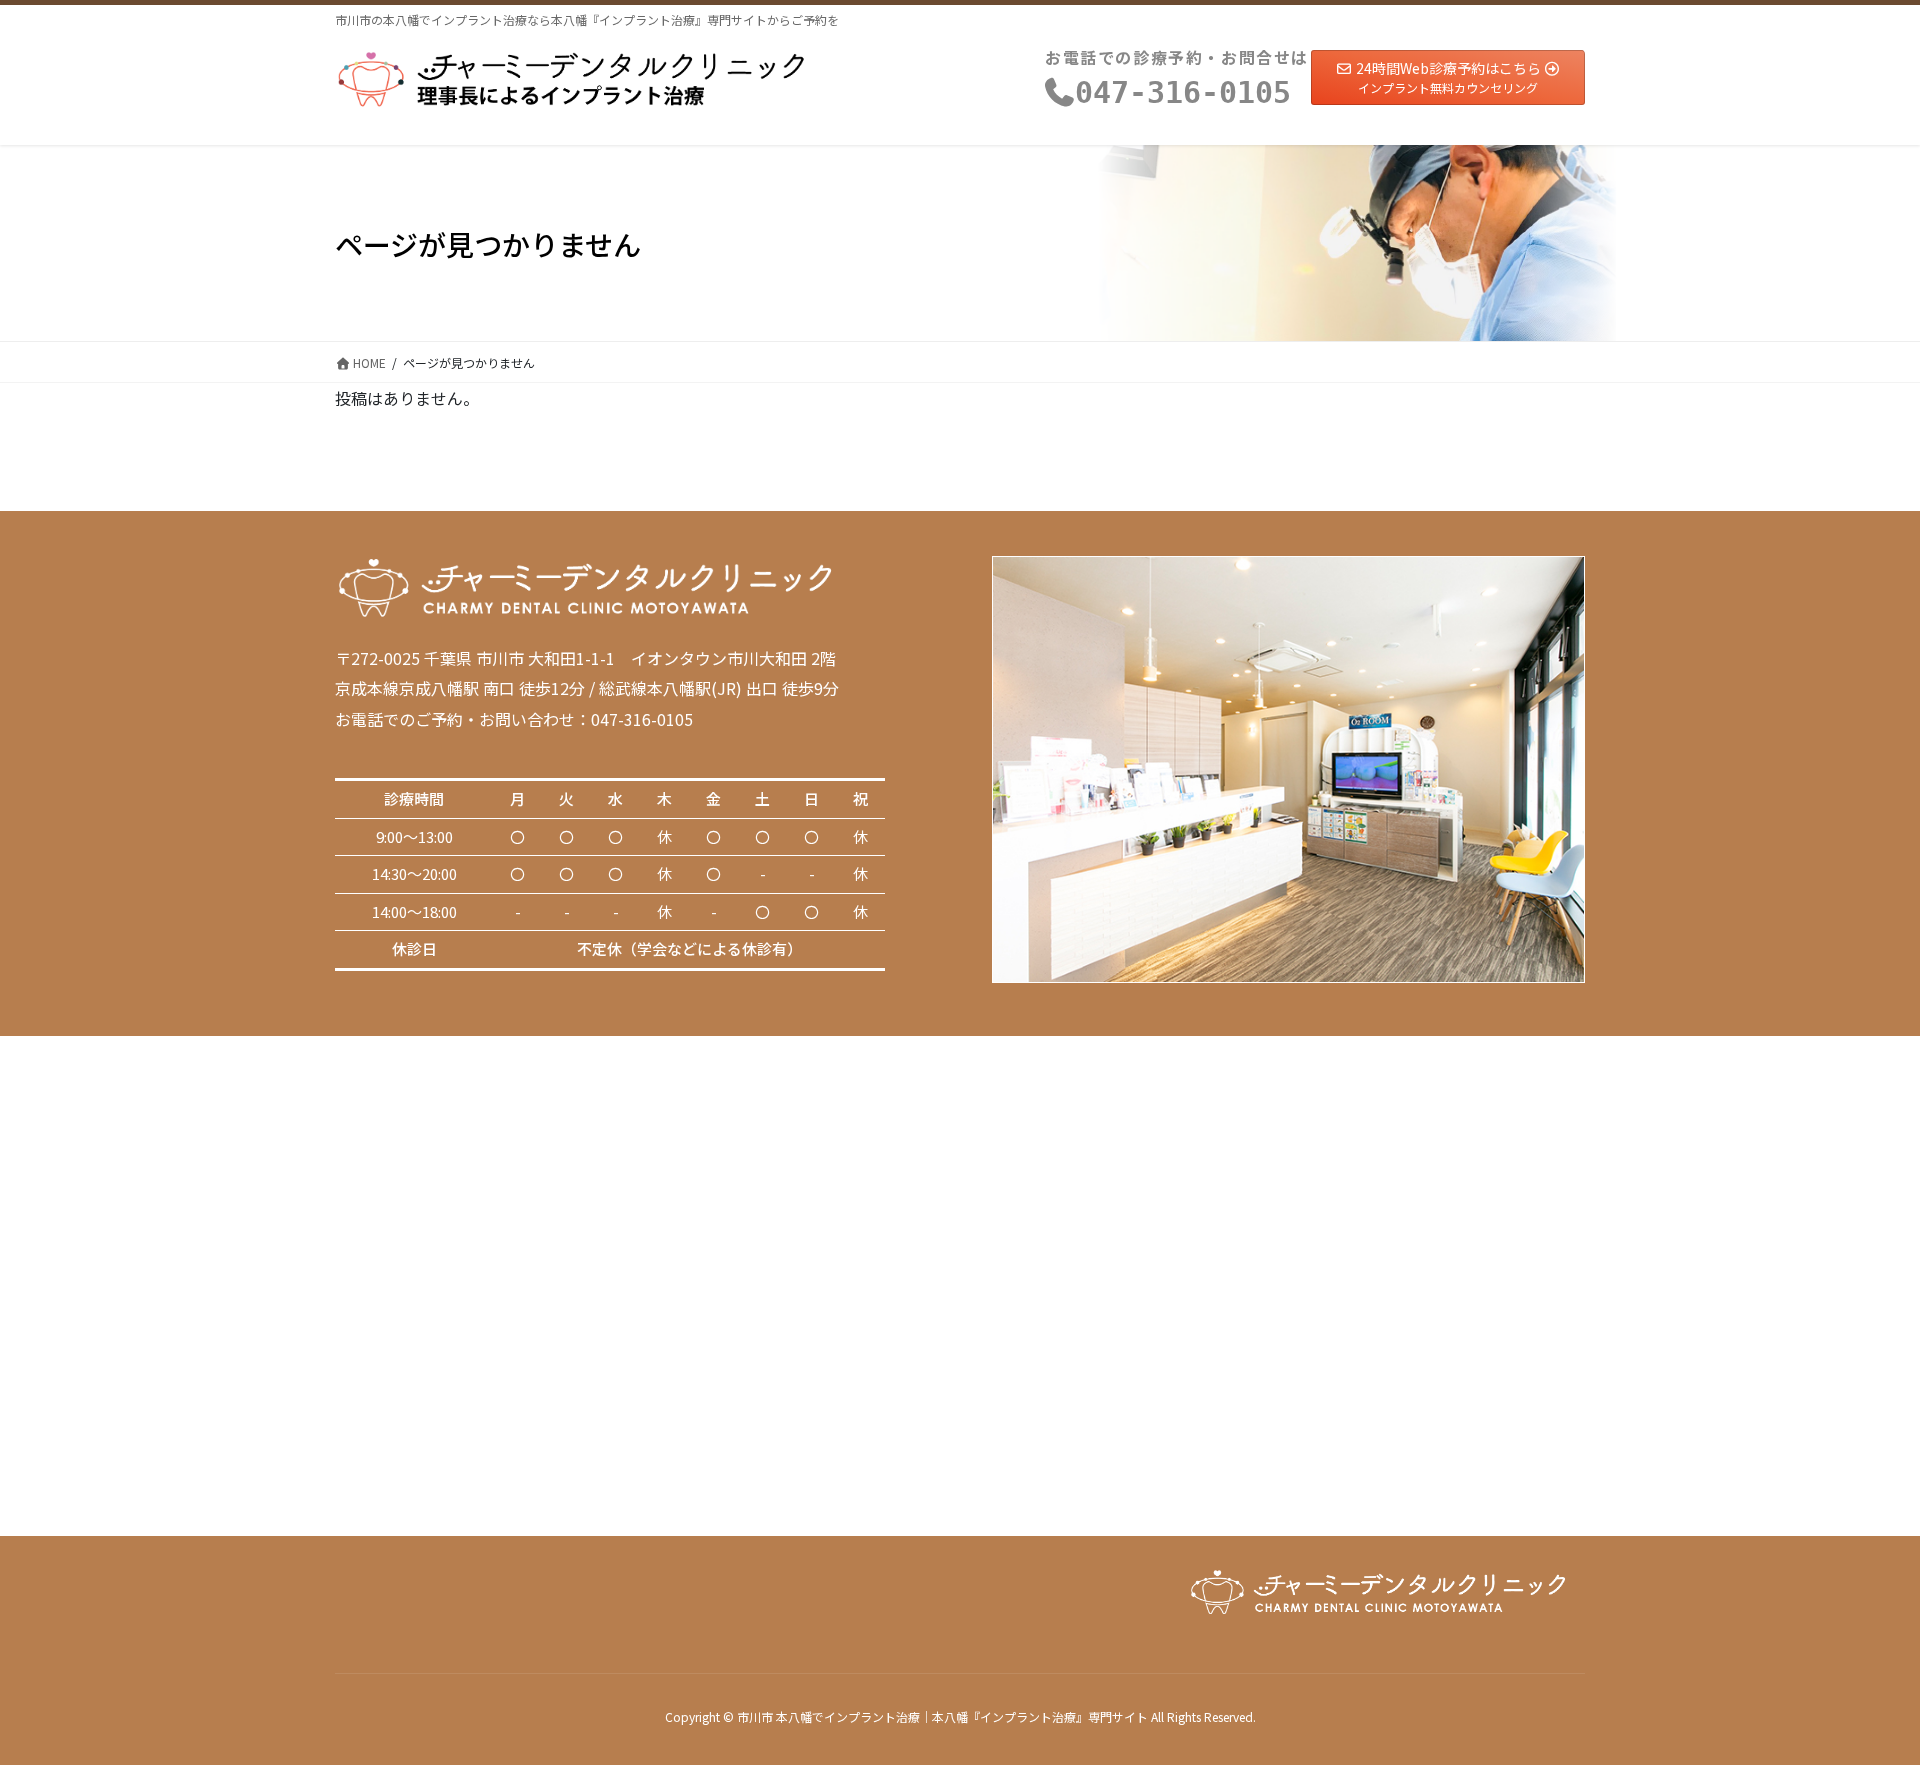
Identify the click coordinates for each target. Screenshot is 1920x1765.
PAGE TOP (1861, 1693)
